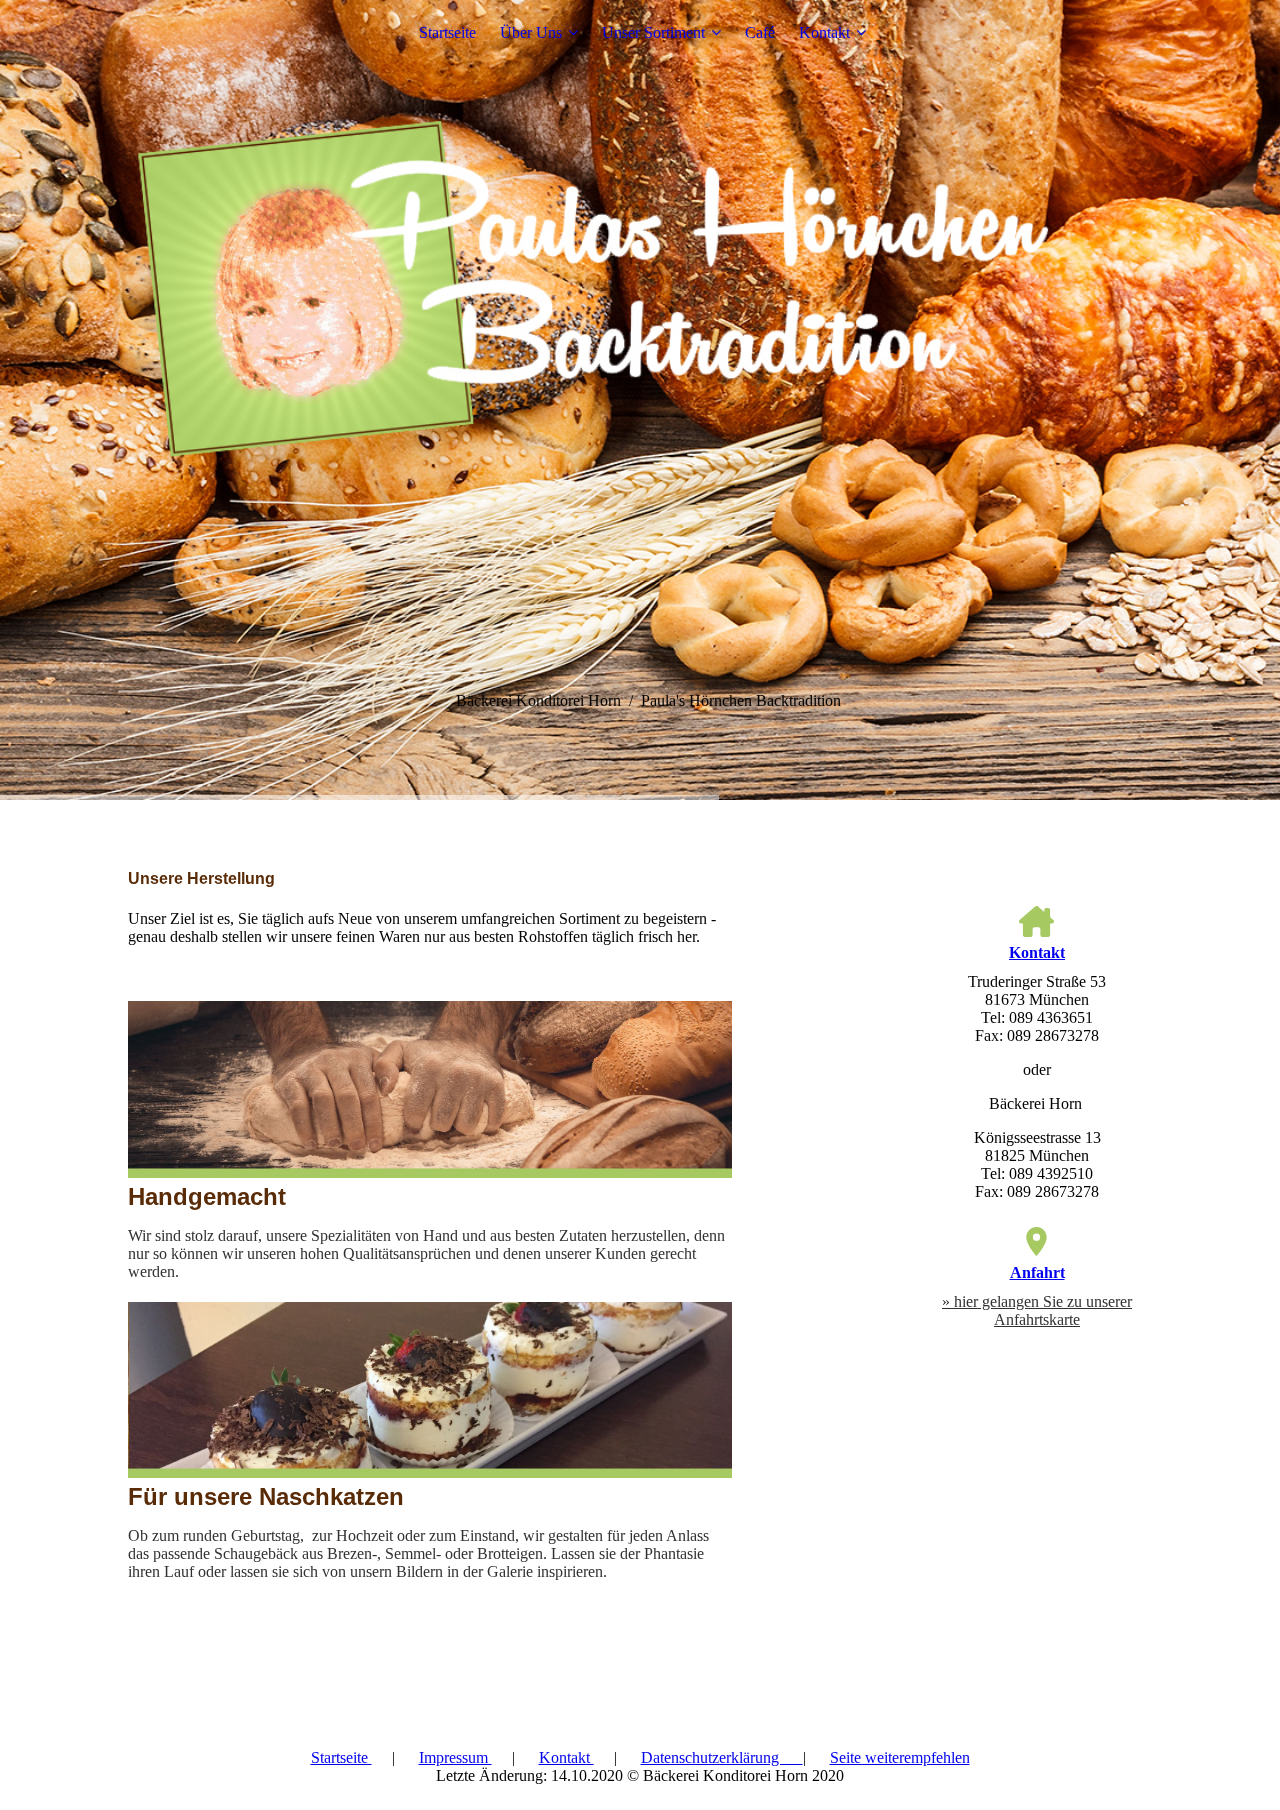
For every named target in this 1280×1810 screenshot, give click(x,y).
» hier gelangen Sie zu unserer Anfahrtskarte (1037, 1310)
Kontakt (824, 32)
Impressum (455, 1757)
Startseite (447, 32)
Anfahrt (1037, 1272)
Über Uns (531, 32)
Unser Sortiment (653, 32)
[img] (640, 400)
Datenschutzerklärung (722, 1757)
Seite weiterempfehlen (900, 1757)
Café (760, 32)
